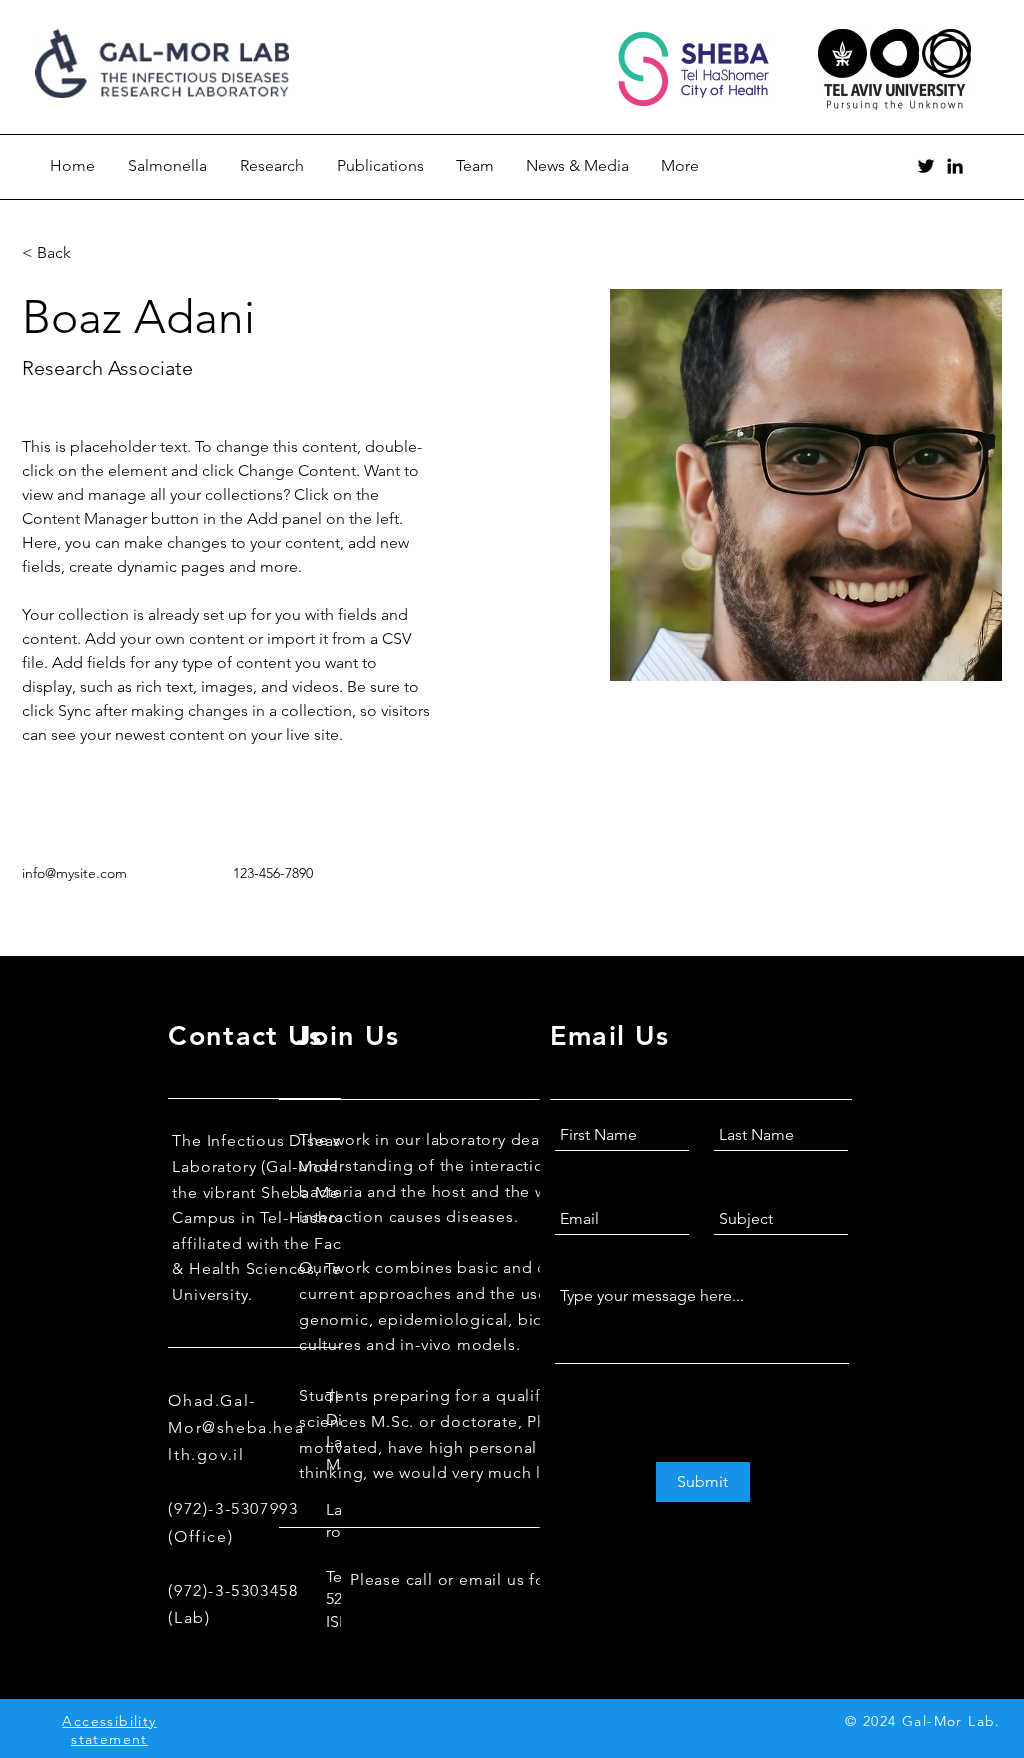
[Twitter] (926, 166)
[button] (61, 253)
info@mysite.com (74, 873)
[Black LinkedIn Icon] (955, 166)
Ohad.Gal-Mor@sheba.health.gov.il (236, 1427)
